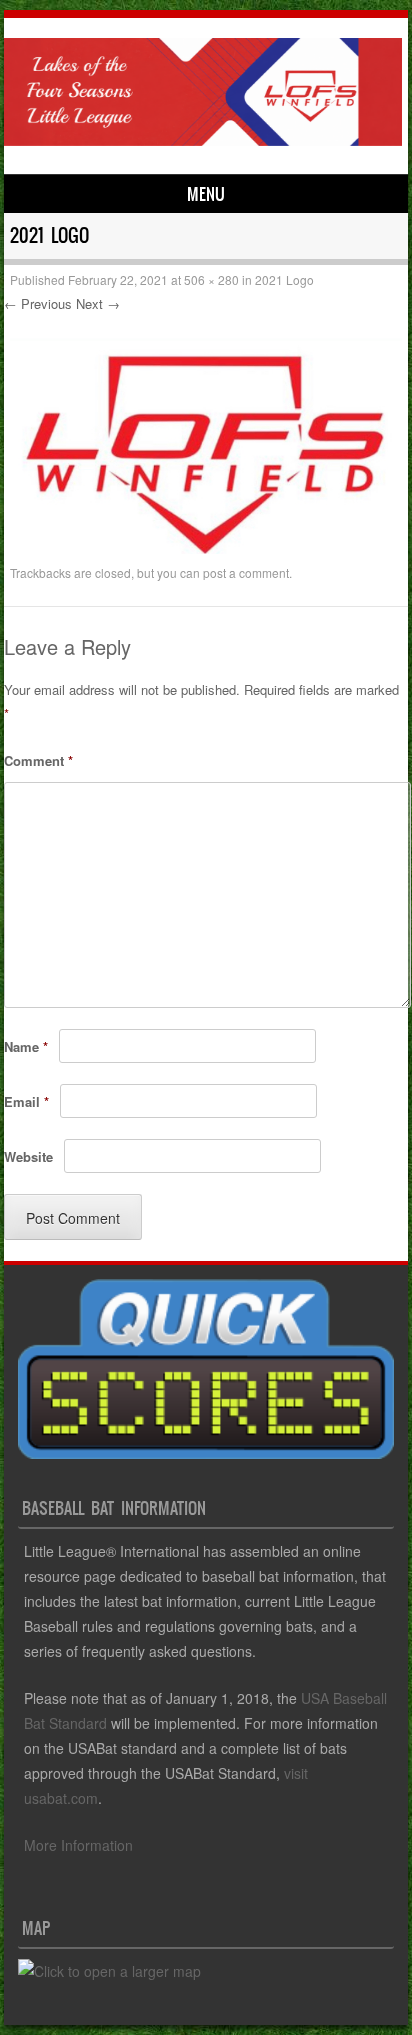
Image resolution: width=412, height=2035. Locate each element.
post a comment (246, 572)
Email (26, 1101)
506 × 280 (211, 279)
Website (28, 1156)
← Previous (38, 303)
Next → (98, 303)
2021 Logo (284, 279)
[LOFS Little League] (203, 140)
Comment (38, 760)
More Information (78, 1845)
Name (26, 1046)
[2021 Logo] (206, 548)
